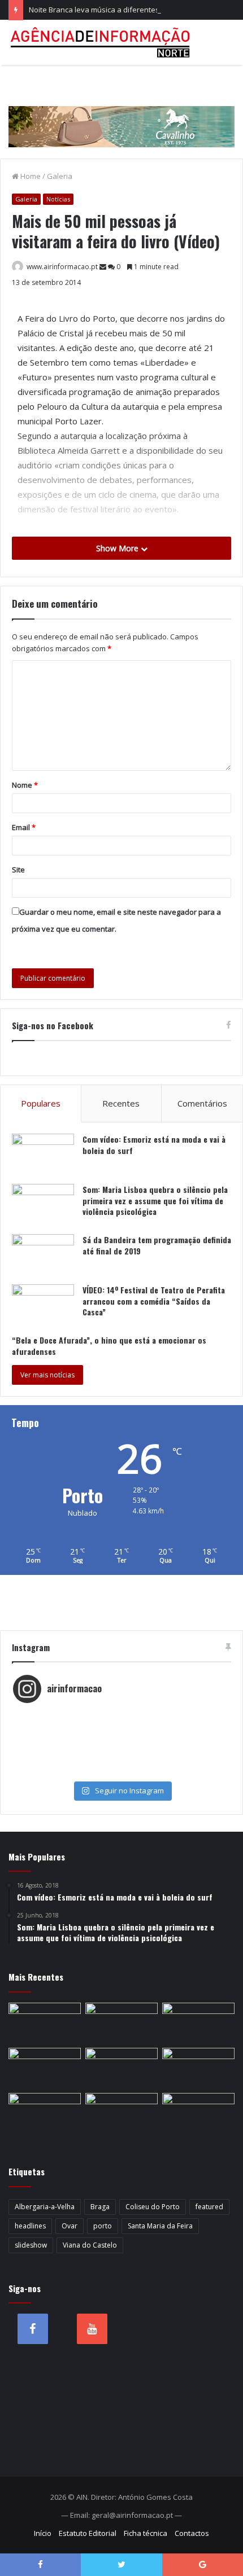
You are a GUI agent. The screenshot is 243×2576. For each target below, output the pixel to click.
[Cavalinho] (121, 111)
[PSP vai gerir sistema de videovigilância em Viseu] (45, 2023)
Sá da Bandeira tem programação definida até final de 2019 (157, 1245)
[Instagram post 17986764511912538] (121, 1738)
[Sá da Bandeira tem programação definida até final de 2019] (43, 1255)
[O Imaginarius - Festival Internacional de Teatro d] (121, 1715)
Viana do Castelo (90, 2245)
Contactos (192, 2533)
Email (24, 827)
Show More (118, 548)
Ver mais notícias (47, 1375)
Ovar (70, 2226)
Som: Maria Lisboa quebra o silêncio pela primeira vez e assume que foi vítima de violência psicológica (155, 1200)
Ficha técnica (146, 2533)
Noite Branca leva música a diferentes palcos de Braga (123, 10)
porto (103, 2226)
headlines (30, 2226)
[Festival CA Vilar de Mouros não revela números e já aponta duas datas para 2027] (121, 2023)
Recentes (121, 1103)
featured (209, 2207)
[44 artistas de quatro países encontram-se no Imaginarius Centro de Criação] (45, 2068)
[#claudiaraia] (121, 1727)
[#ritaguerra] (121, 1749)
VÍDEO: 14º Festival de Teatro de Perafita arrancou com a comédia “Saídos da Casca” (154, 1301)
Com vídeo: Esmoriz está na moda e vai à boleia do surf (154, 1145)
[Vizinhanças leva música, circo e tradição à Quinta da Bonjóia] (45, 2113)
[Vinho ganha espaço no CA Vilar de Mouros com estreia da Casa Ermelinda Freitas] (198, 2068)
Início (43, 2533)
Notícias (58, 199)
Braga (100, 2207)
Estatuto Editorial (88, 2533)
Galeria (60, 176)
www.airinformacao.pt (62, 267)
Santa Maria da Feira (160, 2226)
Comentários (202, 1103)
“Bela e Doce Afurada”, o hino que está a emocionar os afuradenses (109, 1346)
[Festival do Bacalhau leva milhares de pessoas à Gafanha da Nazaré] (198, 2113)
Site (18, 870)
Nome (25, 785)
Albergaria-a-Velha (45, 2207)
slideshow (31, 2245)
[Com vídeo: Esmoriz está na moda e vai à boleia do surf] (43, 1155)
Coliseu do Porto (153, 2207)
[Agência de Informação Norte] (102, 42)
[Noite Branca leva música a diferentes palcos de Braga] (198, 2023)
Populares (41, 1103)
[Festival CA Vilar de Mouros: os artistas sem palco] (121, 2068)
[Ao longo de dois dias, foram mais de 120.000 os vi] (121, 1761)
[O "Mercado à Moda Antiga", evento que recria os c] (121, 1772)
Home (30, 176)
